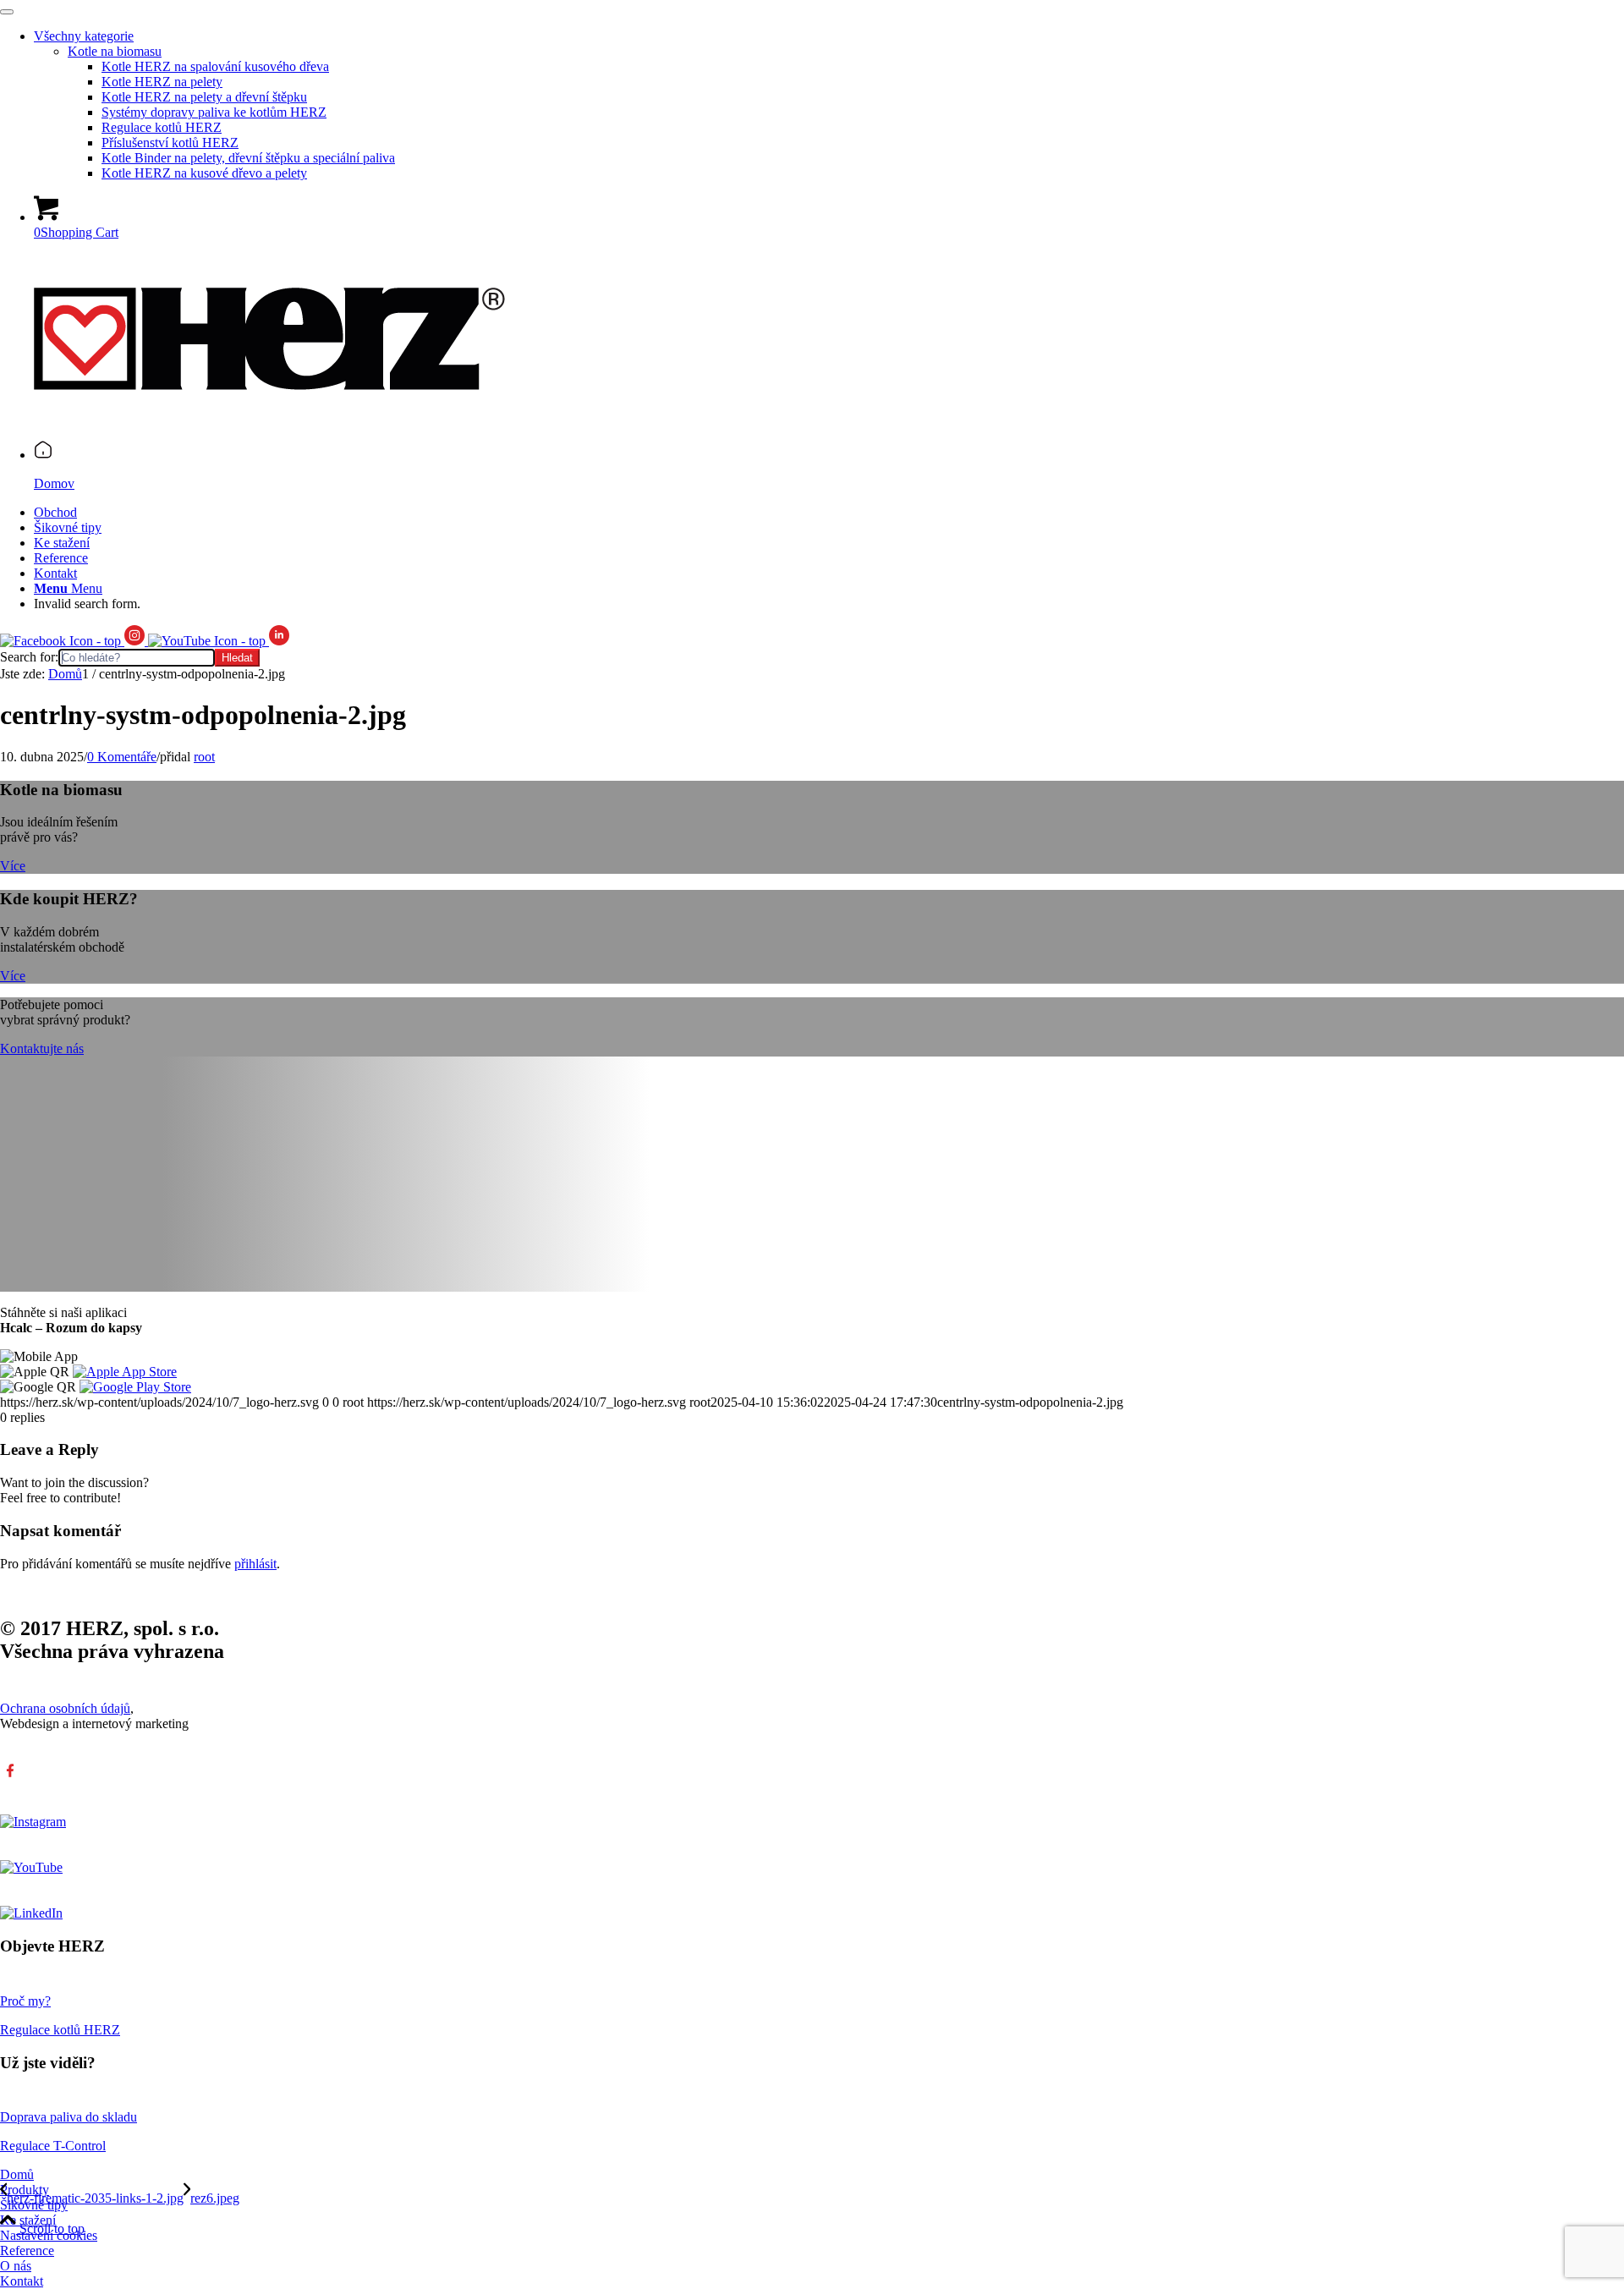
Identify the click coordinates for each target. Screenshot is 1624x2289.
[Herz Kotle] (266, 418)
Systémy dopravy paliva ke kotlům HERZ (214, 112)
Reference (27, 2251)
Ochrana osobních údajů (65, 1708)
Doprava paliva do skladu (69, 2117)
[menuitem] (829, 105)
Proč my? (25, 2001)
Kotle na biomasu (115, 51)
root (204, 757)
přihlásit (255, 1564)
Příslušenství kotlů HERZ (170, 143)
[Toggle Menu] (7, 12)
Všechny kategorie (84, 36)
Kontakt (22, 2281)
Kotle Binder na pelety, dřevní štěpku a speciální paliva (248, 158)
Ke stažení (28, 2220)
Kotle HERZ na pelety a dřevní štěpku (204, 97)
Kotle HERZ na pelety (162, 82)
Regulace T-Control (53, 2146)
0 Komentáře (122, 757)
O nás (16, 2266)
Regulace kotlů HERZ (162, 127)
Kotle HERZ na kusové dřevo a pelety (204, 173)
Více (13, 866)
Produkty (25, 2190)
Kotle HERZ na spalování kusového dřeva (215, 66)
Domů (17, 2174)
